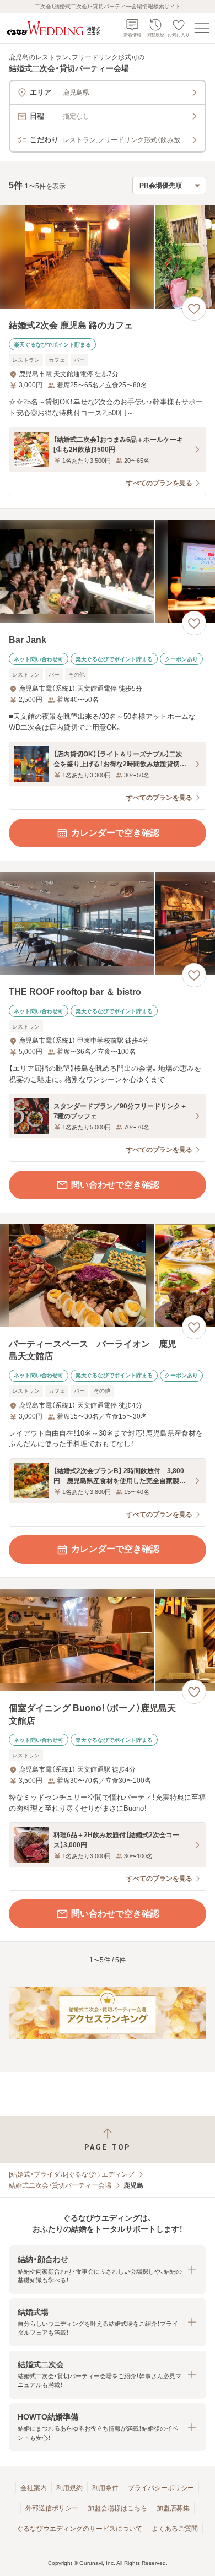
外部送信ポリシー (52, 2508)
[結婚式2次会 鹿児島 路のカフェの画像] (108, 257)
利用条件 (105, 2488)
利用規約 (69, 2488)
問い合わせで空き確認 (115, 1185)
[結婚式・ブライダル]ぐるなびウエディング (72, 2174)
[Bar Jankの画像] (108, 572)
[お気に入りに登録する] (194, 309)
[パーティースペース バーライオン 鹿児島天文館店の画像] (108, 1276)
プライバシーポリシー (161, 2488)
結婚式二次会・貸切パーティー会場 (60, 2185)
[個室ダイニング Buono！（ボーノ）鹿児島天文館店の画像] (108, 1640)
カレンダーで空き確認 (115, 833)
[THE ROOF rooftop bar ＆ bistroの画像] (108, 924)
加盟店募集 (173, 2508)
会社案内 (34, 2488)
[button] (108, 2269)
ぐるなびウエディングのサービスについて (79, 2529)
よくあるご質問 (175, 2529)
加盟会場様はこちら (117, 2508)
